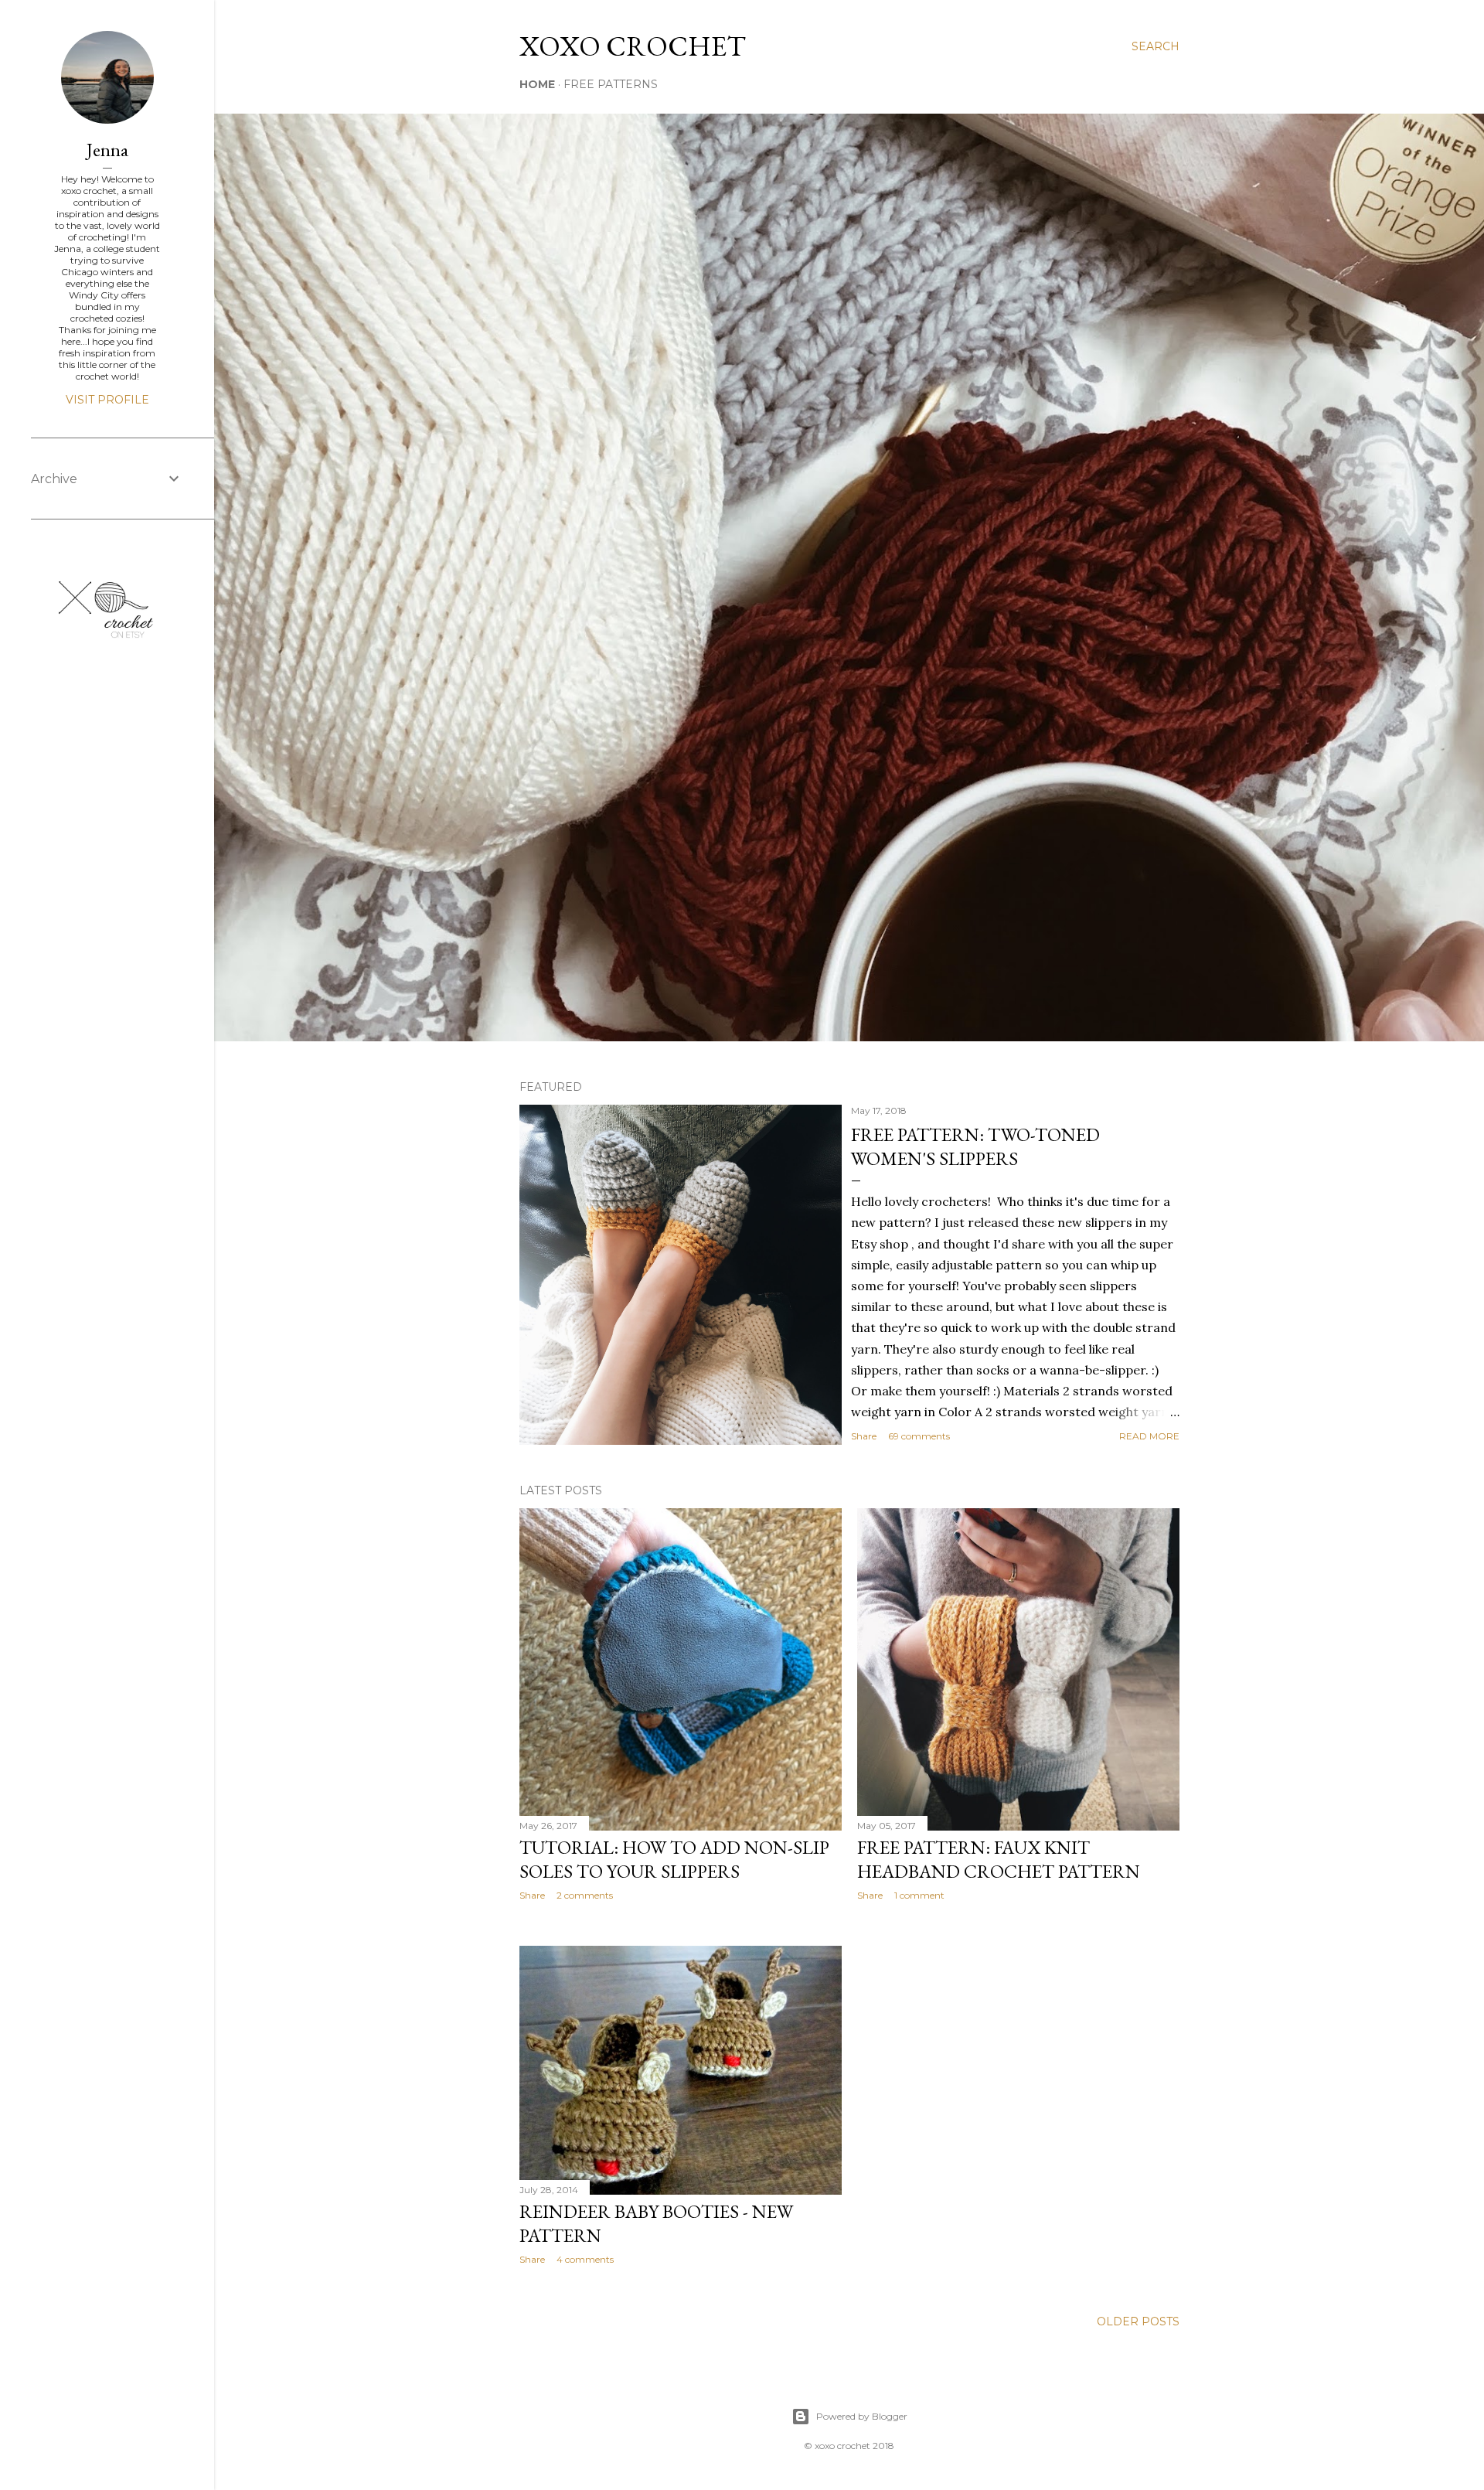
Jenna (107, 150)
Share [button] (864, 1436)
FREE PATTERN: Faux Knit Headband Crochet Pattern (999, 1859)
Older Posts (1138, 2321)
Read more (1149, 1436)
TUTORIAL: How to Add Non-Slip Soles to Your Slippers (674, 1859)
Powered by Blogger (862, 2416)
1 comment (919, 1895)
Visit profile (107, 400)
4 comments (585, 2259)
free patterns (611, 84)
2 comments (585, 1895)
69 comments (919, 1436)
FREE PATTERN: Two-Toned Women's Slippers (975, 1146)
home (537, 84)
